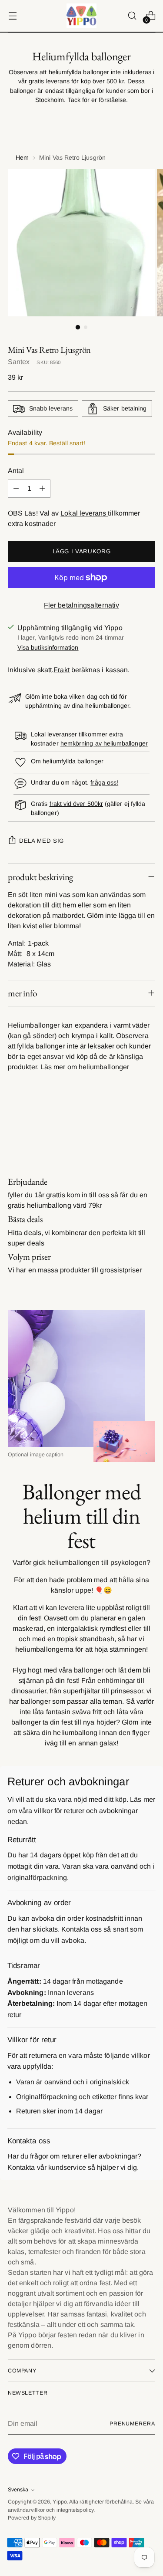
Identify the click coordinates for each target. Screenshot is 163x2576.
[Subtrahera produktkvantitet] (16, 489)
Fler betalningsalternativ (81, 605)
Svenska (18, 2490)
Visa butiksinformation (48, 647)
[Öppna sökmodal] (132, 16)
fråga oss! (104, 782)
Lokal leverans (84, 513)
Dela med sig (42, 841)
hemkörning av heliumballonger (104, 743)
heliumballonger (104, 1067)
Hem (22, 158)
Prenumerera (132, 2424)
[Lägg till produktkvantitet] (42, 489)
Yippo (60, 2502)
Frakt (61, 670)
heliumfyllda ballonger (73, 761)
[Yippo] (82, 16)
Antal (16, 471)
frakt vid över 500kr (76, 804)
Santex (19, 362)
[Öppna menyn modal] (12, 16)
